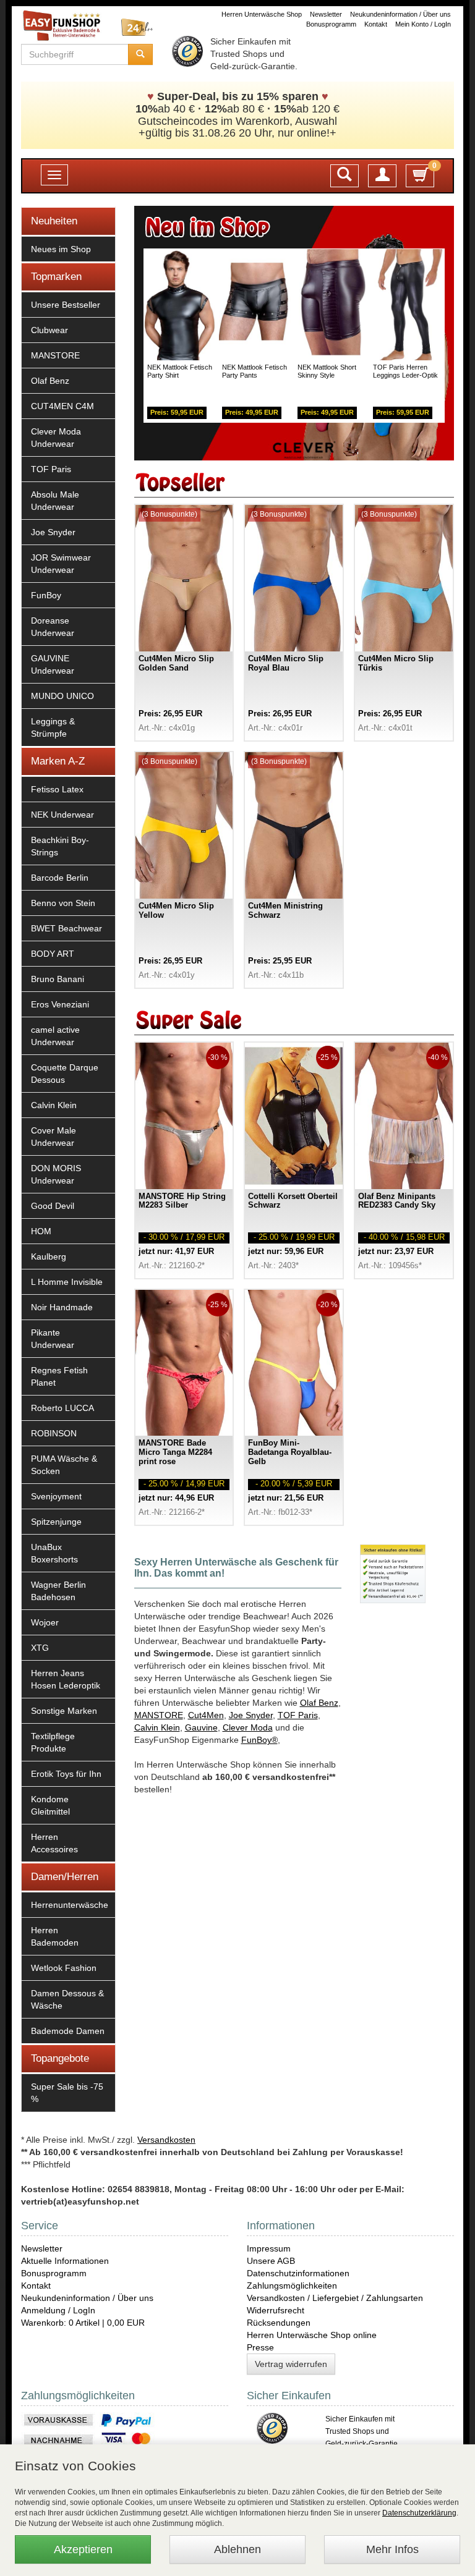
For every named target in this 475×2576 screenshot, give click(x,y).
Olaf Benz (50, 381)
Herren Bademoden (55, 1936)
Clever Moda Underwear (56, 438)
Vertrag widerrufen (291, 2364)
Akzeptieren (83, 2549)
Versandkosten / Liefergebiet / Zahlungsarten (335, 2298)
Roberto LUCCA (62, 1408)
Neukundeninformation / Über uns (400, 14)
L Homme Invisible (67, 1282)
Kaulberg (49, 1256)
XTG (40, 1648)
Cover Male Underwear (53, 1137)
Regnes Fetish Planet (59, 1376)
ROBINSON (54, 1433)
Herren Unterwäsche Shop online (312, 2335)
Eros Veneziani (60, 1004)
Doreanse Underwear (53, 627)
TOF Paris (51, 469)
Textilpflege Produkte (53, 1742)
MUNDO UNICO (62, 696)
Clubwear (49, 330)
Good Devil (53, 1206)
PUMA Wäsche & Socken (64, 1465)
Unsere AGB (271, 2261)
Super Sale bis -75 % (67, 2093)
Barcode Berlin (60, 878)
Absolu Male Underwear (55, 501)
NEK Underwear (62, 815)
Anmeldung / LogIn (58, 2310)
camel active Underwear (55, 1036)
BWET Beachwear (66, 928)
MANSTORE (55, 355)
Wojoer (45, 1622)
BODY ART (53, 954)
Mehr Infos (392, 2549)
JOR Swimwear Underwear (61, 564)
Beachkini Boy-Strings (60, 846)
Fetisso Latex (57, 789)
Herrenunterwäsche (70, 1905)
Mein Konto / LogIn (423, 24)
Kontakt (376, 24)
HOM (41, 1231)
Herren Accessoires (54, 1843)
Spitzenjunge (56, 1522)
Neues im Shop (61, 249)
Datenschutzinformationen (298, 2273)
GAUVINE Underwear (53, 664)
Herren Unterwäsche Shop (262, 14)
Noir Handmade (62, 1307)
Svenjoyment (56, 1496)
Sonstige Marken (64, 1711)
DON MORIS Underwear (56, 1174)
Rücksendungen (279, 2323)
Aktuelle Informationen (65, 2261)
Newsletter (326, 14)
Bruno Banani (58, 979)
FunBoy (46, 595)
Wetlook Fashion (64, 1968)
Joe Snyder (53, 532)
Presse (260, 2347)
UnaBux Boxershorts (54, 1553)
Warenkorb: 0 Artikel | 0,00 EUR (83, 2323)
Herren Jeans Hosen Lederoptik (66, 1679)
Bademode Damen (68, 2031)
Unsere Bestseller (66, 305)
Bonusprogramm (331, 24)
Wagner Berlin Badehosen (58, 1591)
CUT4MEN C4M (62, 406)
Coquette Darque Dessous (65, 1074)
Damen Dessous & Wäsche (67, 1999)
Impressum (269, 2248)
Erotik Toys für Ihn (66, 1774)
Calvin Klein (54, 1105)
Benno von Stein (63, 903)
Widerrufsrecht (276, 2310)
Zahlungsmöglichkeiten (292, 2286)
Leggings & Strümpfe (53, 727)
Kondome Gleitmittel (50, 1805)
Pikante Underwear (53, 1339)
